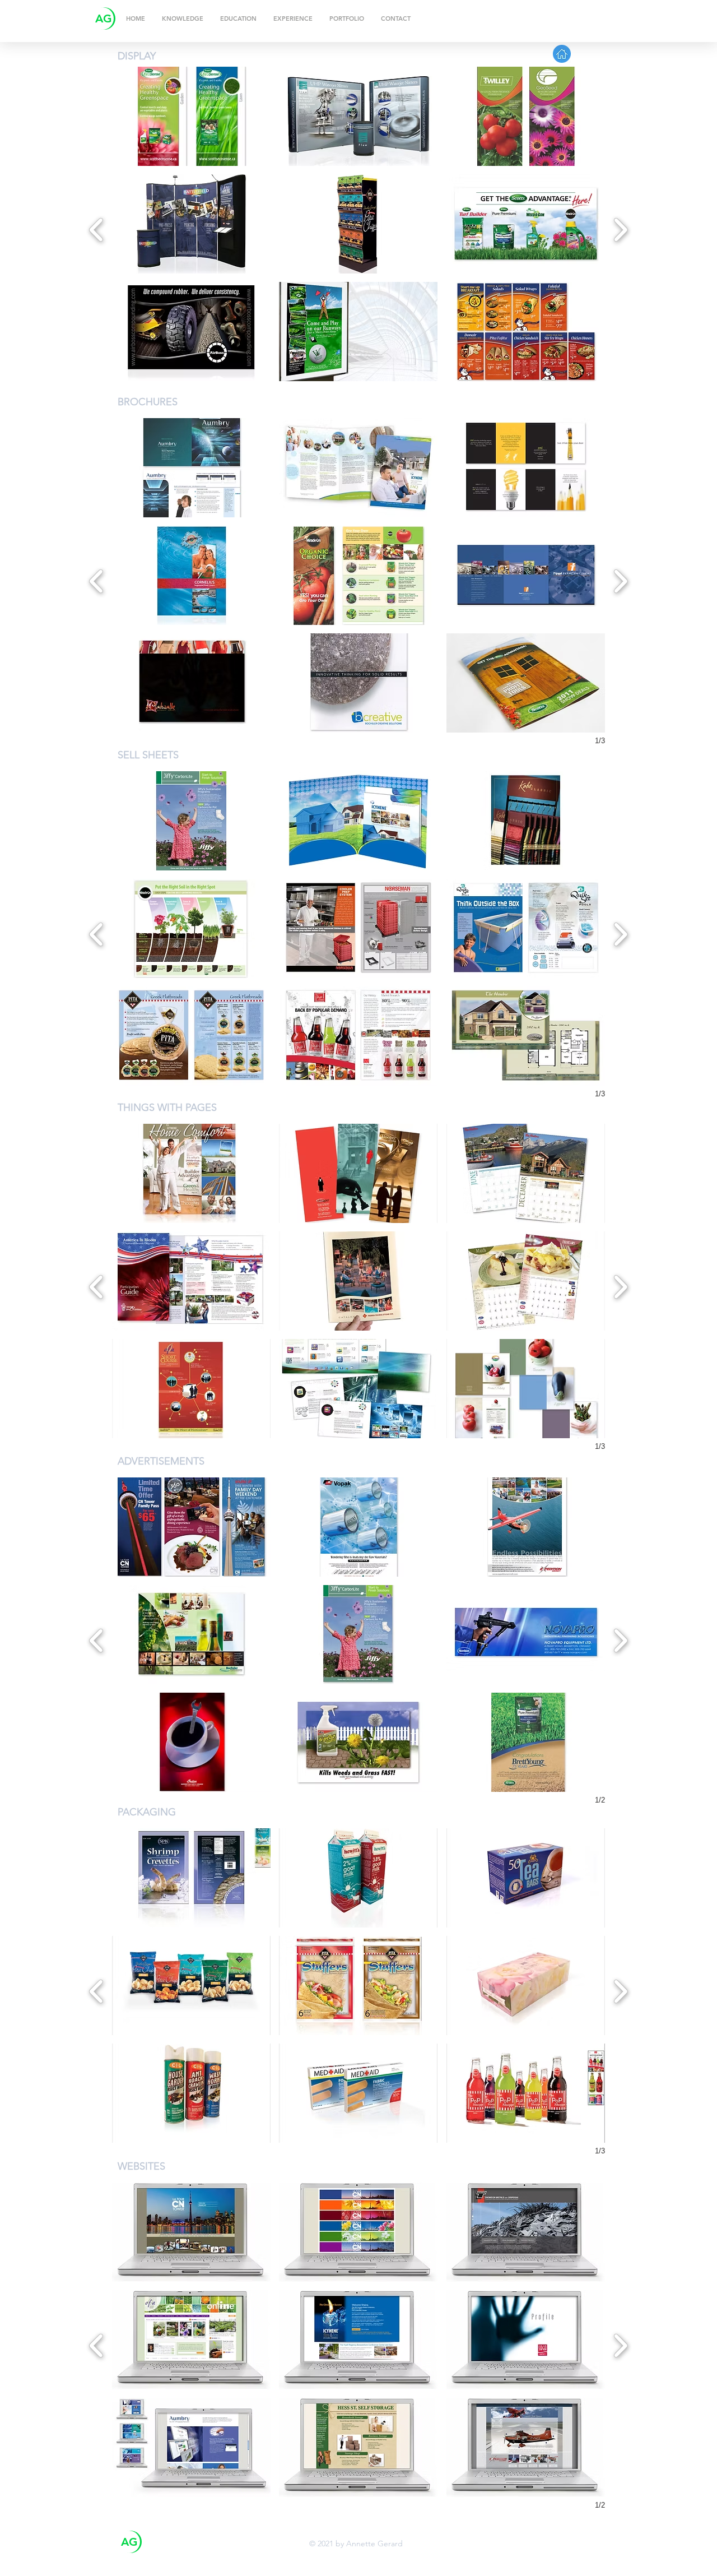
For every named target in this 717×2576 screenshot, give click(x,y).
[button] (191, 116)
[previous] (97, 228)
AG (104, 18)
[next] (620, 228)
